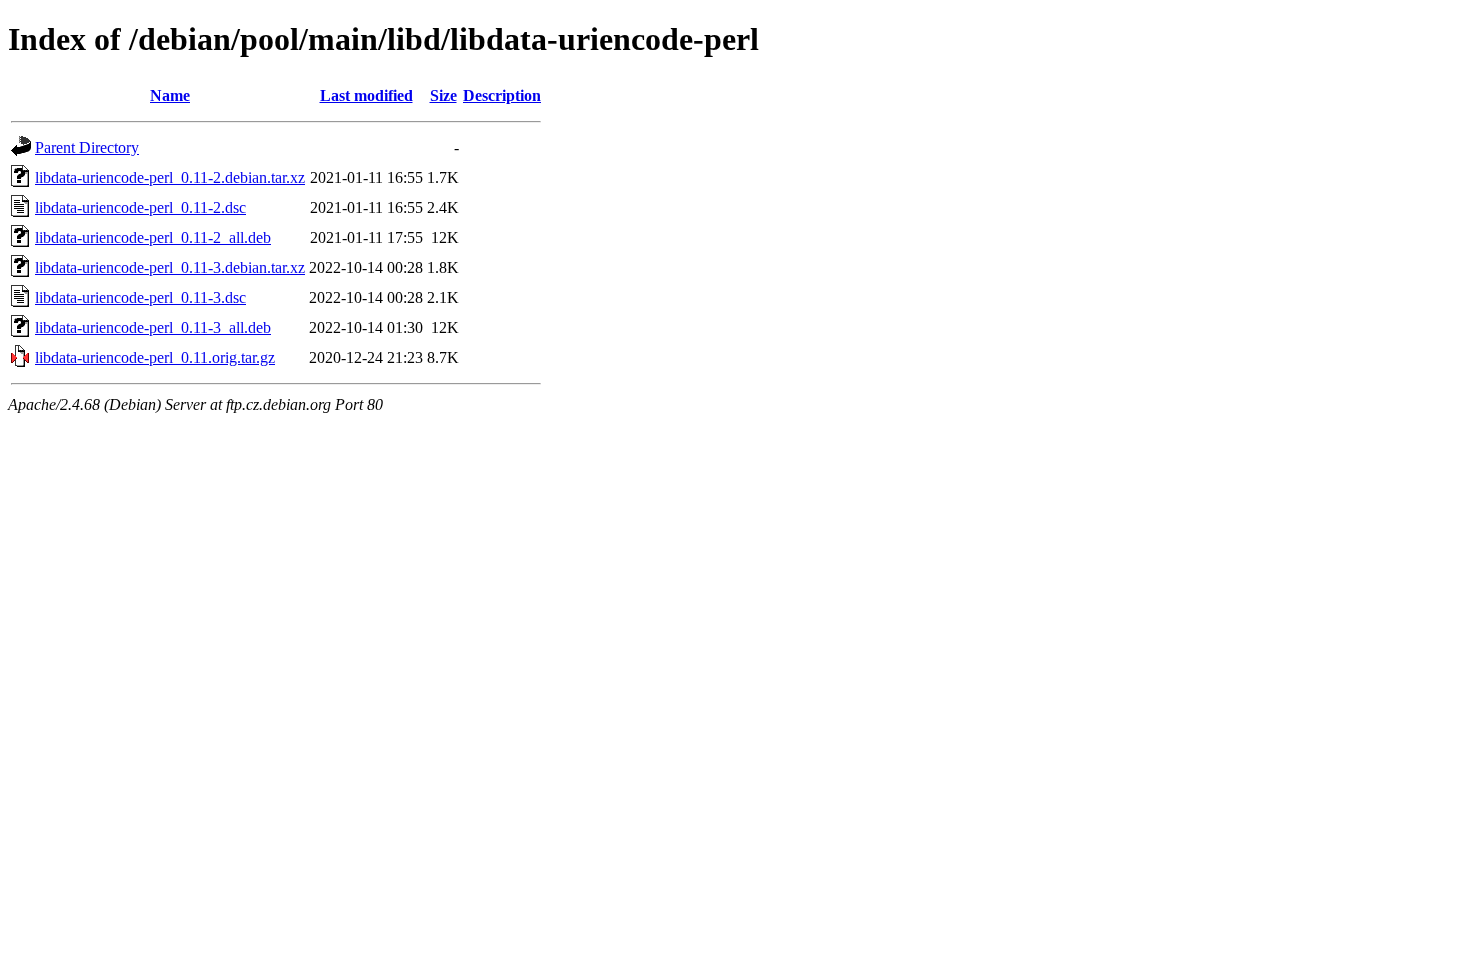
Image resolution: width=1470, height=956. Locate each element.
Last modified (366, 95)
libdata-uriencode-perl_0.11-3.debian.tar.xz (170, 267)
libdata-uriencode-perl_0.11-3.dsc (140, 297)
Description (502, 95)
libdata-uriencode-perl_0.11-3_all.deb (153, 327)
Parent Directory (87, 147)
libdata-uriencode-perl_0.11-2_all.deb (153, 237)
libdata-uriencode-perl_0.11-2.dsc (140, 207)
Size (443, 95)
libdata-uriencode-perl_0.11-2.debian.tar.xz (170, 177)
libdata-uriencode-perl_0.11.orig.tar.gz (155, 357)
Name (170, 95)
